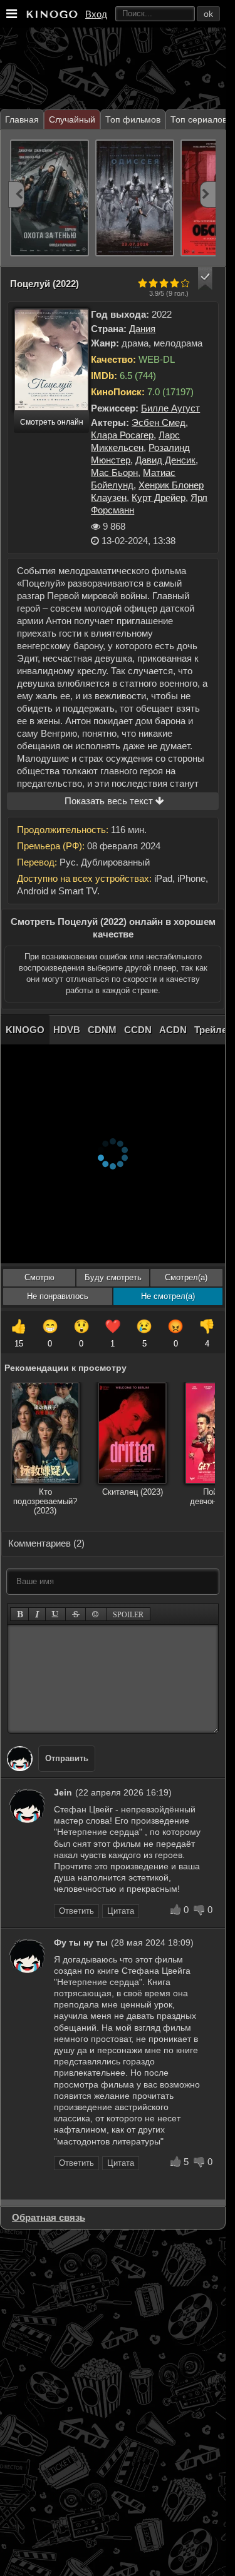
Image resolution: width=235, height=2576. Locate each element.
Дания (142, 329)
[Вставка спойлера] (128, 1614)
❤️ (113, 1334)
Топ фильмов (133, 119)
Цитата (121, 1911)
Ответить (76, 1911)
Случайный (72, 119)
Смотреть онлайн (52, 422)
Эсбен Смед (159, 422)
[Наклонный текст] (37, 1614)
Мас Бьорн (114, 472)
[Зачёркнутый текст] (76, 1614)
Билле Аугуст (170, 408)
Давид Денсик (165, 460)
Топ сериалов (199, 119)
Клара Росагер (122, 435)
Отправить (67, 1758)
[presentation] (16, 194)
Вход (96, 14)
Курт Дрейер (159, 498)
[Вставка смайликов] (96, 1614)
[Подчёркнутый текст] (56, 1614)
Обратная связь (49, 2217)
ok (208, 14)
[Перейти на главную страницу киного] (51, 14)
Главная (22, 119)
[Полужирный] (20, 1614)
